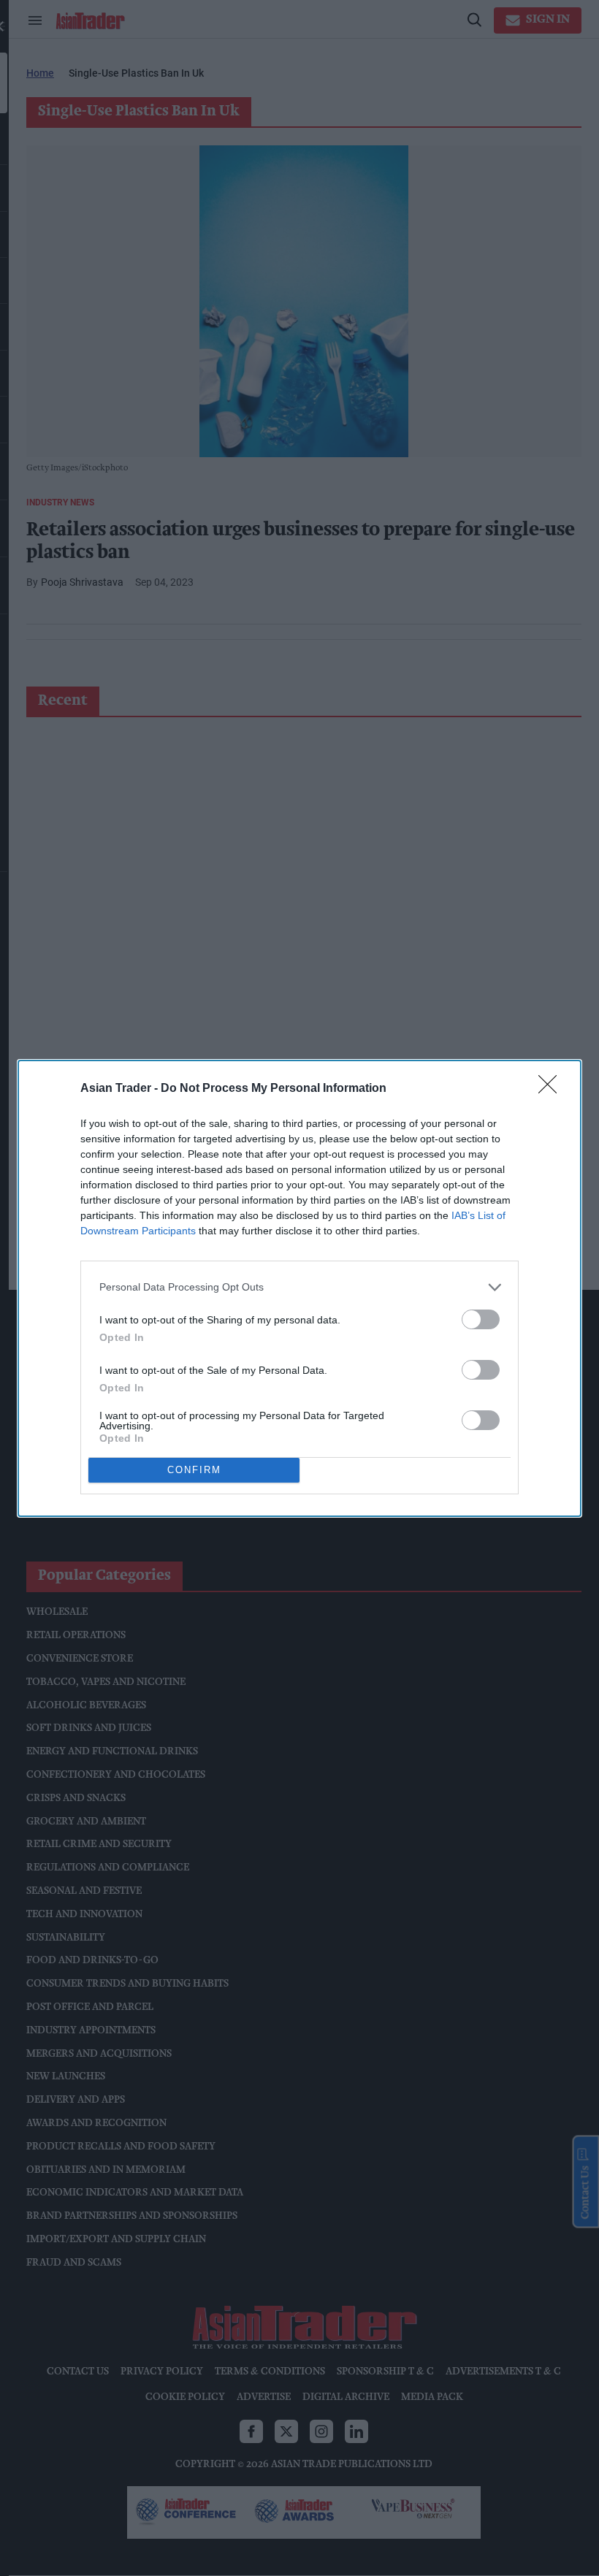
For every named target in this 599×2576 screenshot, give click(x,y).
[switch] (481, 1319)
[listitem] (299, 1287)
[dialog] (299, 1288)
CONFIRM (194, 1470)
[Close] (552, 1089)
